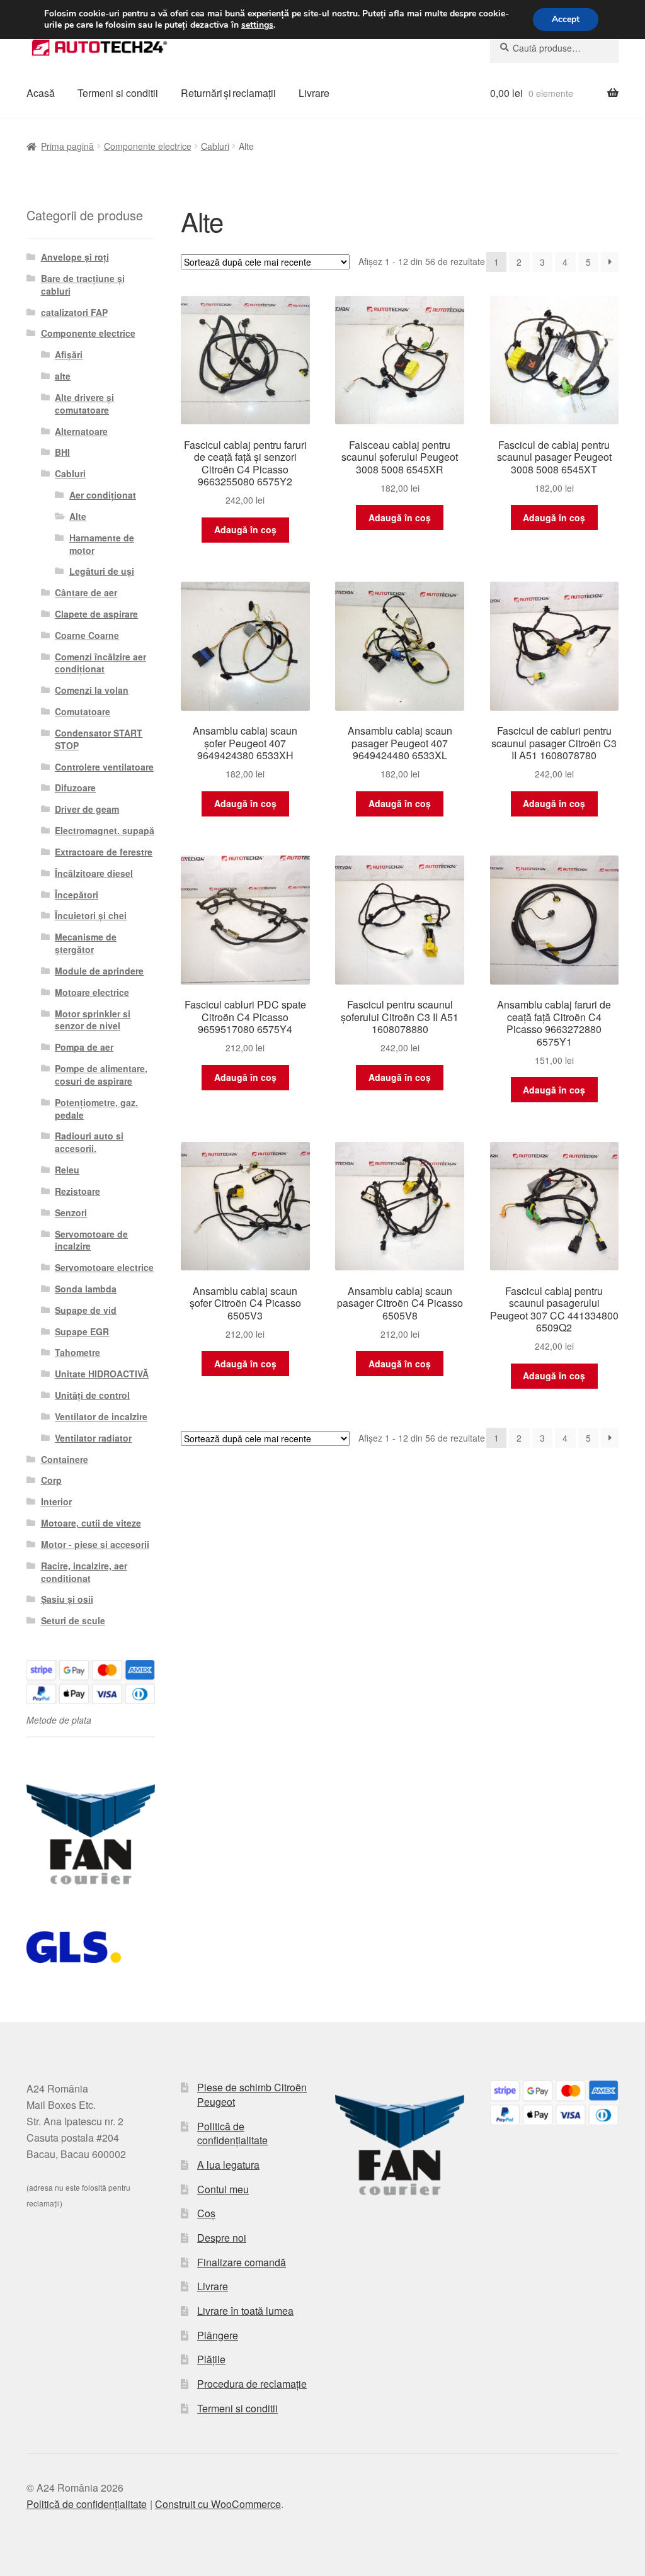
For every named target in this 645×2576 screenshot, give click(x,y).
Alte (78, 516)
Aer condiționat (103, 495)
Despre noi (222, 2238)
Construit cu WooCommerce (218, 2504)
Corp (51, 1480)
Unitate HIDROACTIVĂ (102, 1374)
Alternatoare (81, 431)
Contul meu (223, 2189)
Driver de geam (87, 809)
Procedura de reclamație (252, 2384)
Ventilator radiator (93, 1438)
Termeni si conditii (118, 93)
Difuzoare (75, 788)
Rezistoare (77, 1191)
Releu (67, 1170)
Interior (56, 1501)
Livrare (314, 93)
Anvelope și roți (75, 257)
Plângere (218, 2335)
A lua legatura (228, 2165)
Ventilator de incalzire (101, 1416)
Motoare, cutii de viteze (91, 1523)
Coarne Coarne (87, 635)
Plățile (211, 2359)
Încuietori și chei (91, 915)
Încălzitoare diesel (94, 873)
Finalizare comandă (242, 2262)
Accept (566, 19)
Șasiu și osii (67, 1599)
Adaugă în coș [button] (245, 529)
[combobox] (554, 48)
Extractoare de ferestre (104, 852)
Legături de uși (102, 571)
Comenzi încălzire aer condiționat (100, 663)
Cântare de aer (86, 592)
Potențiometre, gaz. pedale (96, 1109)
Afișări (69, 354)
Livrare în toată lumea (245, 2311)
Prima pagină (67, 146)
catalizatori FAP (74, 312)
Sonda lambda (86, 1289)
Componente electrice (148, 146)
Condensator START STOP (99, 739)
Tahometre (77, 1352)
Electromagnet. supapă (105, 830)
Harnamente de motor (102, 544)
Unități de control (92, 1395)
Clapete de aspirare (96, 614)
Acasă (41, 93)
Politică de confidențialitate (232, 2133)
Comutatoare (83, 711)
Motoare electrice (92, 992)
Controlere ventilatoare (104, 767)
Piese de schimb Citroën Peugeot (252, 2094)
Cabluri (215, 146)
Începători (77, 895)
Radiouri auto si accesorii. (89, 1142)
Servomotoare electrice (104, 1267)
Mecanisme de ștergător (86, 943)
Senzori (71, 1212)
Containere (65, 1459)
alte (63, 376)
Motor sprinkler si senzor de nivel (93, 1020)
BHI (62, 452)
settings (257, 25)
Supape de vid (86, 1310)
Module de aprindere (99, 971)
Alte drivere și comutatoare (84, 404)
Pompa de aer (84, 1047)
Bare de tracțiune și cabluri (83, 285)
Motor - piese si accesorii (95, 1544)
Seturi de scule (73, 1620)
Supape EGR (82, 1331)
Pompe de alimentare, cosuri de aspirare (101, 1075)
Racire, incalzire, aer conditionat (84, 1572)
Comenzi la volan (92, 690)
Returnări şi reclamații (228, 93)
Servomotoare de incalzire (91, 1240)
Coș (206, 2213)
